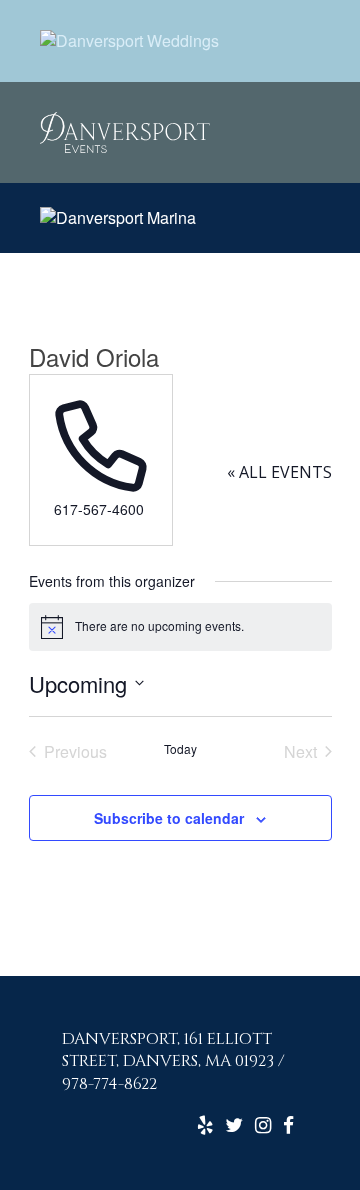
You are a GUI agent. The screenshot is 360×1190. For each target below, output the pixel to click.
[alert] (180, 627)
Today (180, 749)
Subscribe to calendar (169, 818)
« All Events (279, 472)
